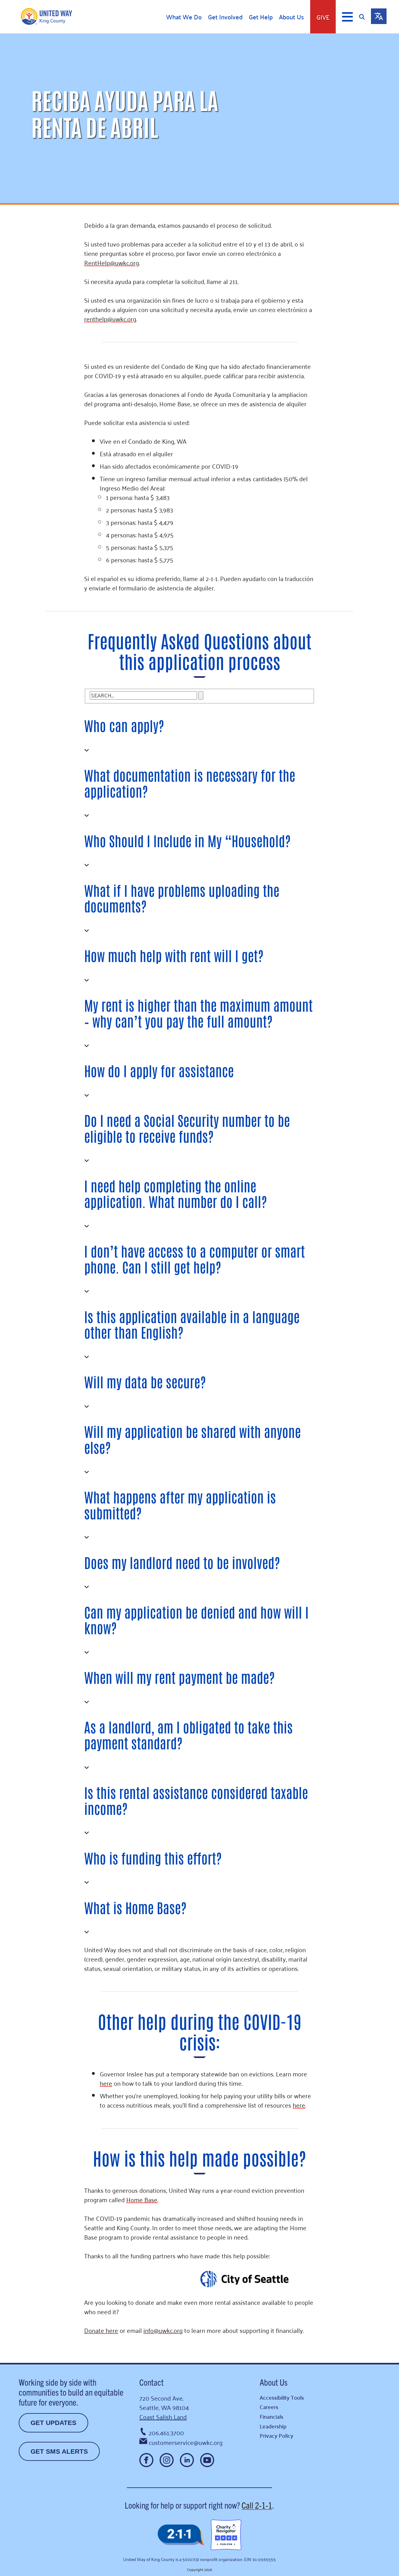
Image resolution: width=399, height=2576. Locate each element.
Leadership (273, 2426)
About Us (291, 17)
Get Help (261, 17)
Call (257, 2505)
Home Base (142, 2199)
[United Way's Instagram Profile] (167, 2460)
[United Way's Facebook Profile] (146, 2460)
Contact (151, 2382)
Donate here (101, 2330)
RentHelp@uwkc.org (112, 262)
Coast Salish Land (163, 2417)
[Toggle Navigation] (347, 17)
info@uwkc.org (163, 2330)
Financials (272, 2416)
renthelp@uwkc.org (110, 319)
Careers (269, 2407)
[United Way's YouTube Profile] (207, 2460)
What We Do (184, 17)
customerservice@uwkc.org (186, 2442)
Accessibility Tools (282, 2397)
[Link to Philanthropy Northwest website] (181, 2535)
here (106, 2083)
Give (323, 17)
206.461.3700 (166, 2432)
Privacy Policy (276, 2435)
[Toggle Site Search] (365, 17)
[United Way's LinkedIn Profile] (187, 2460)
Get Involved (225, 17)
